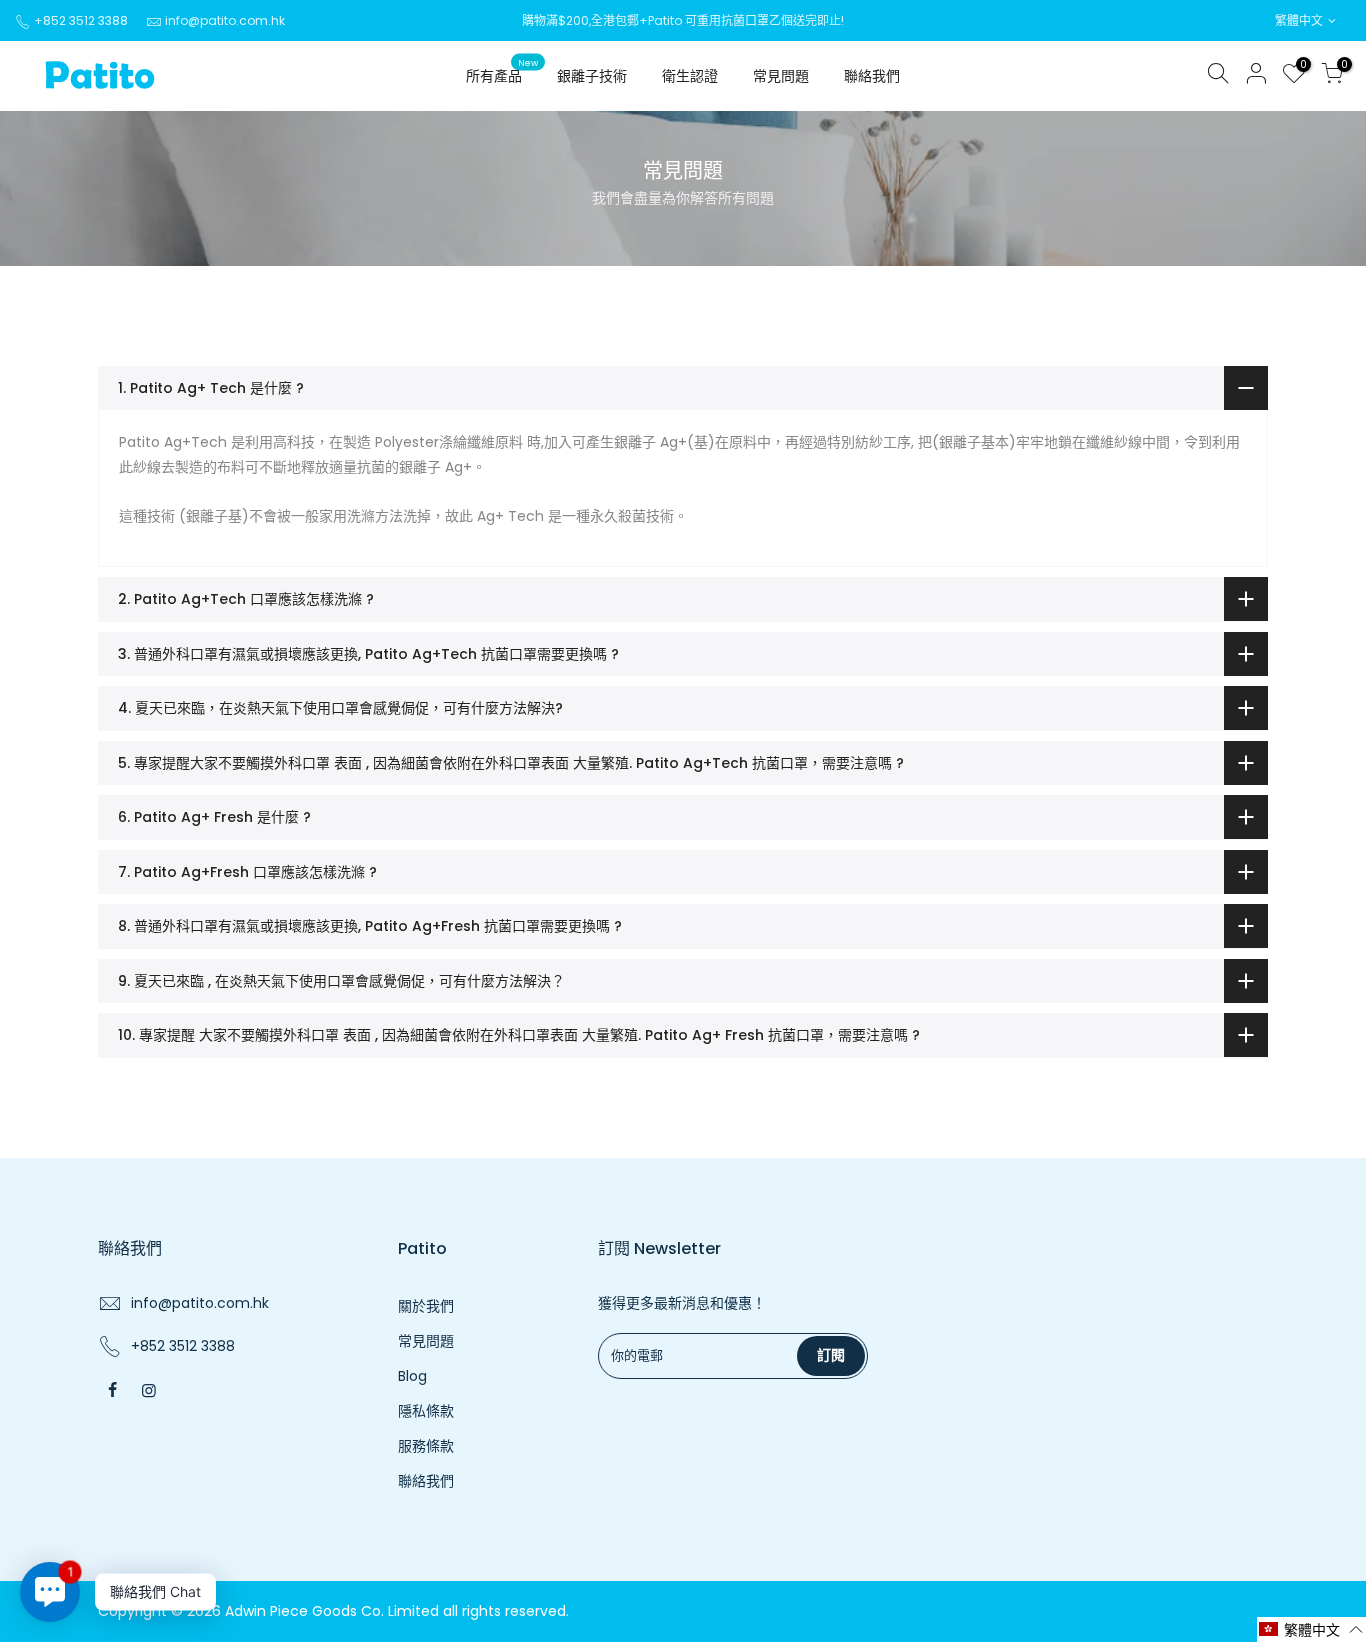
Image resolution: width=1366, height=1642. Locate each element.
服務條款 (426, 1446)
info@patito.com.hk (225, 20)
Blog (412, 1376)
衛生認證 (690, 76)
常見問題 (781, 76)
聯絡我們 (872, 76)
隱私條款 (426, 1411)
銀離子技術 (592, 76)
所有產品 (502, 72)
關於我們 (426, 1306)
